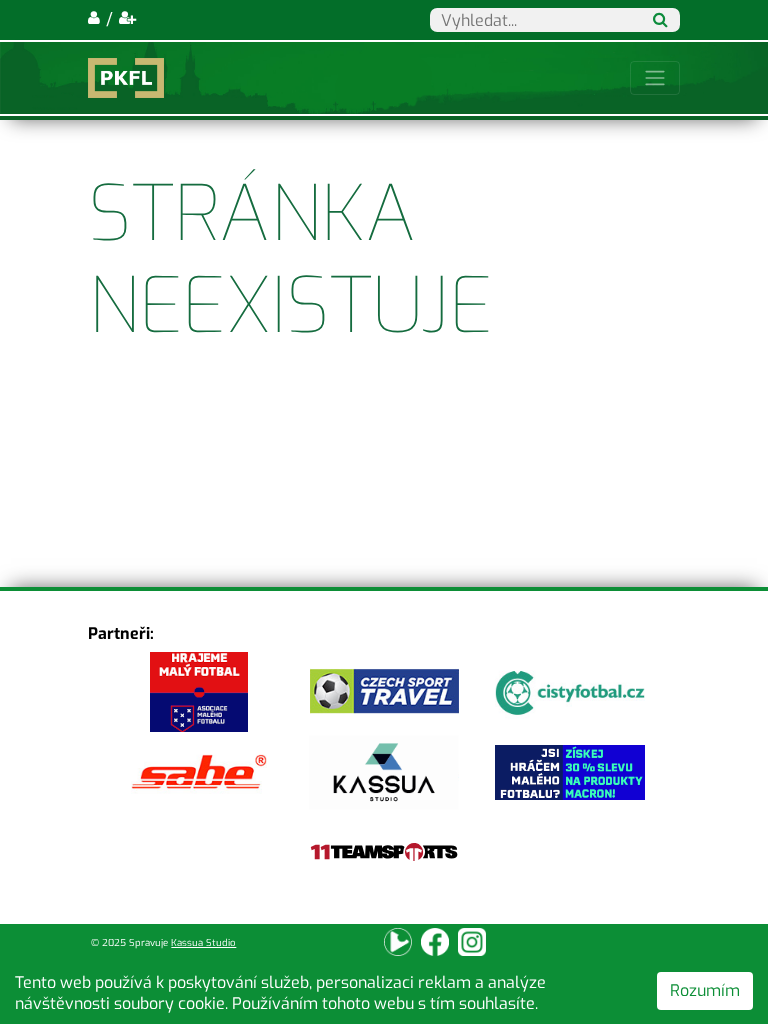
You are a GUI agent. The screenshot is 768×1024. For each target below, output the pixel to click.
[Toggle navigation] (655, 78)
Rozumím (705, 990)
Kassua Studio (203, 942)
